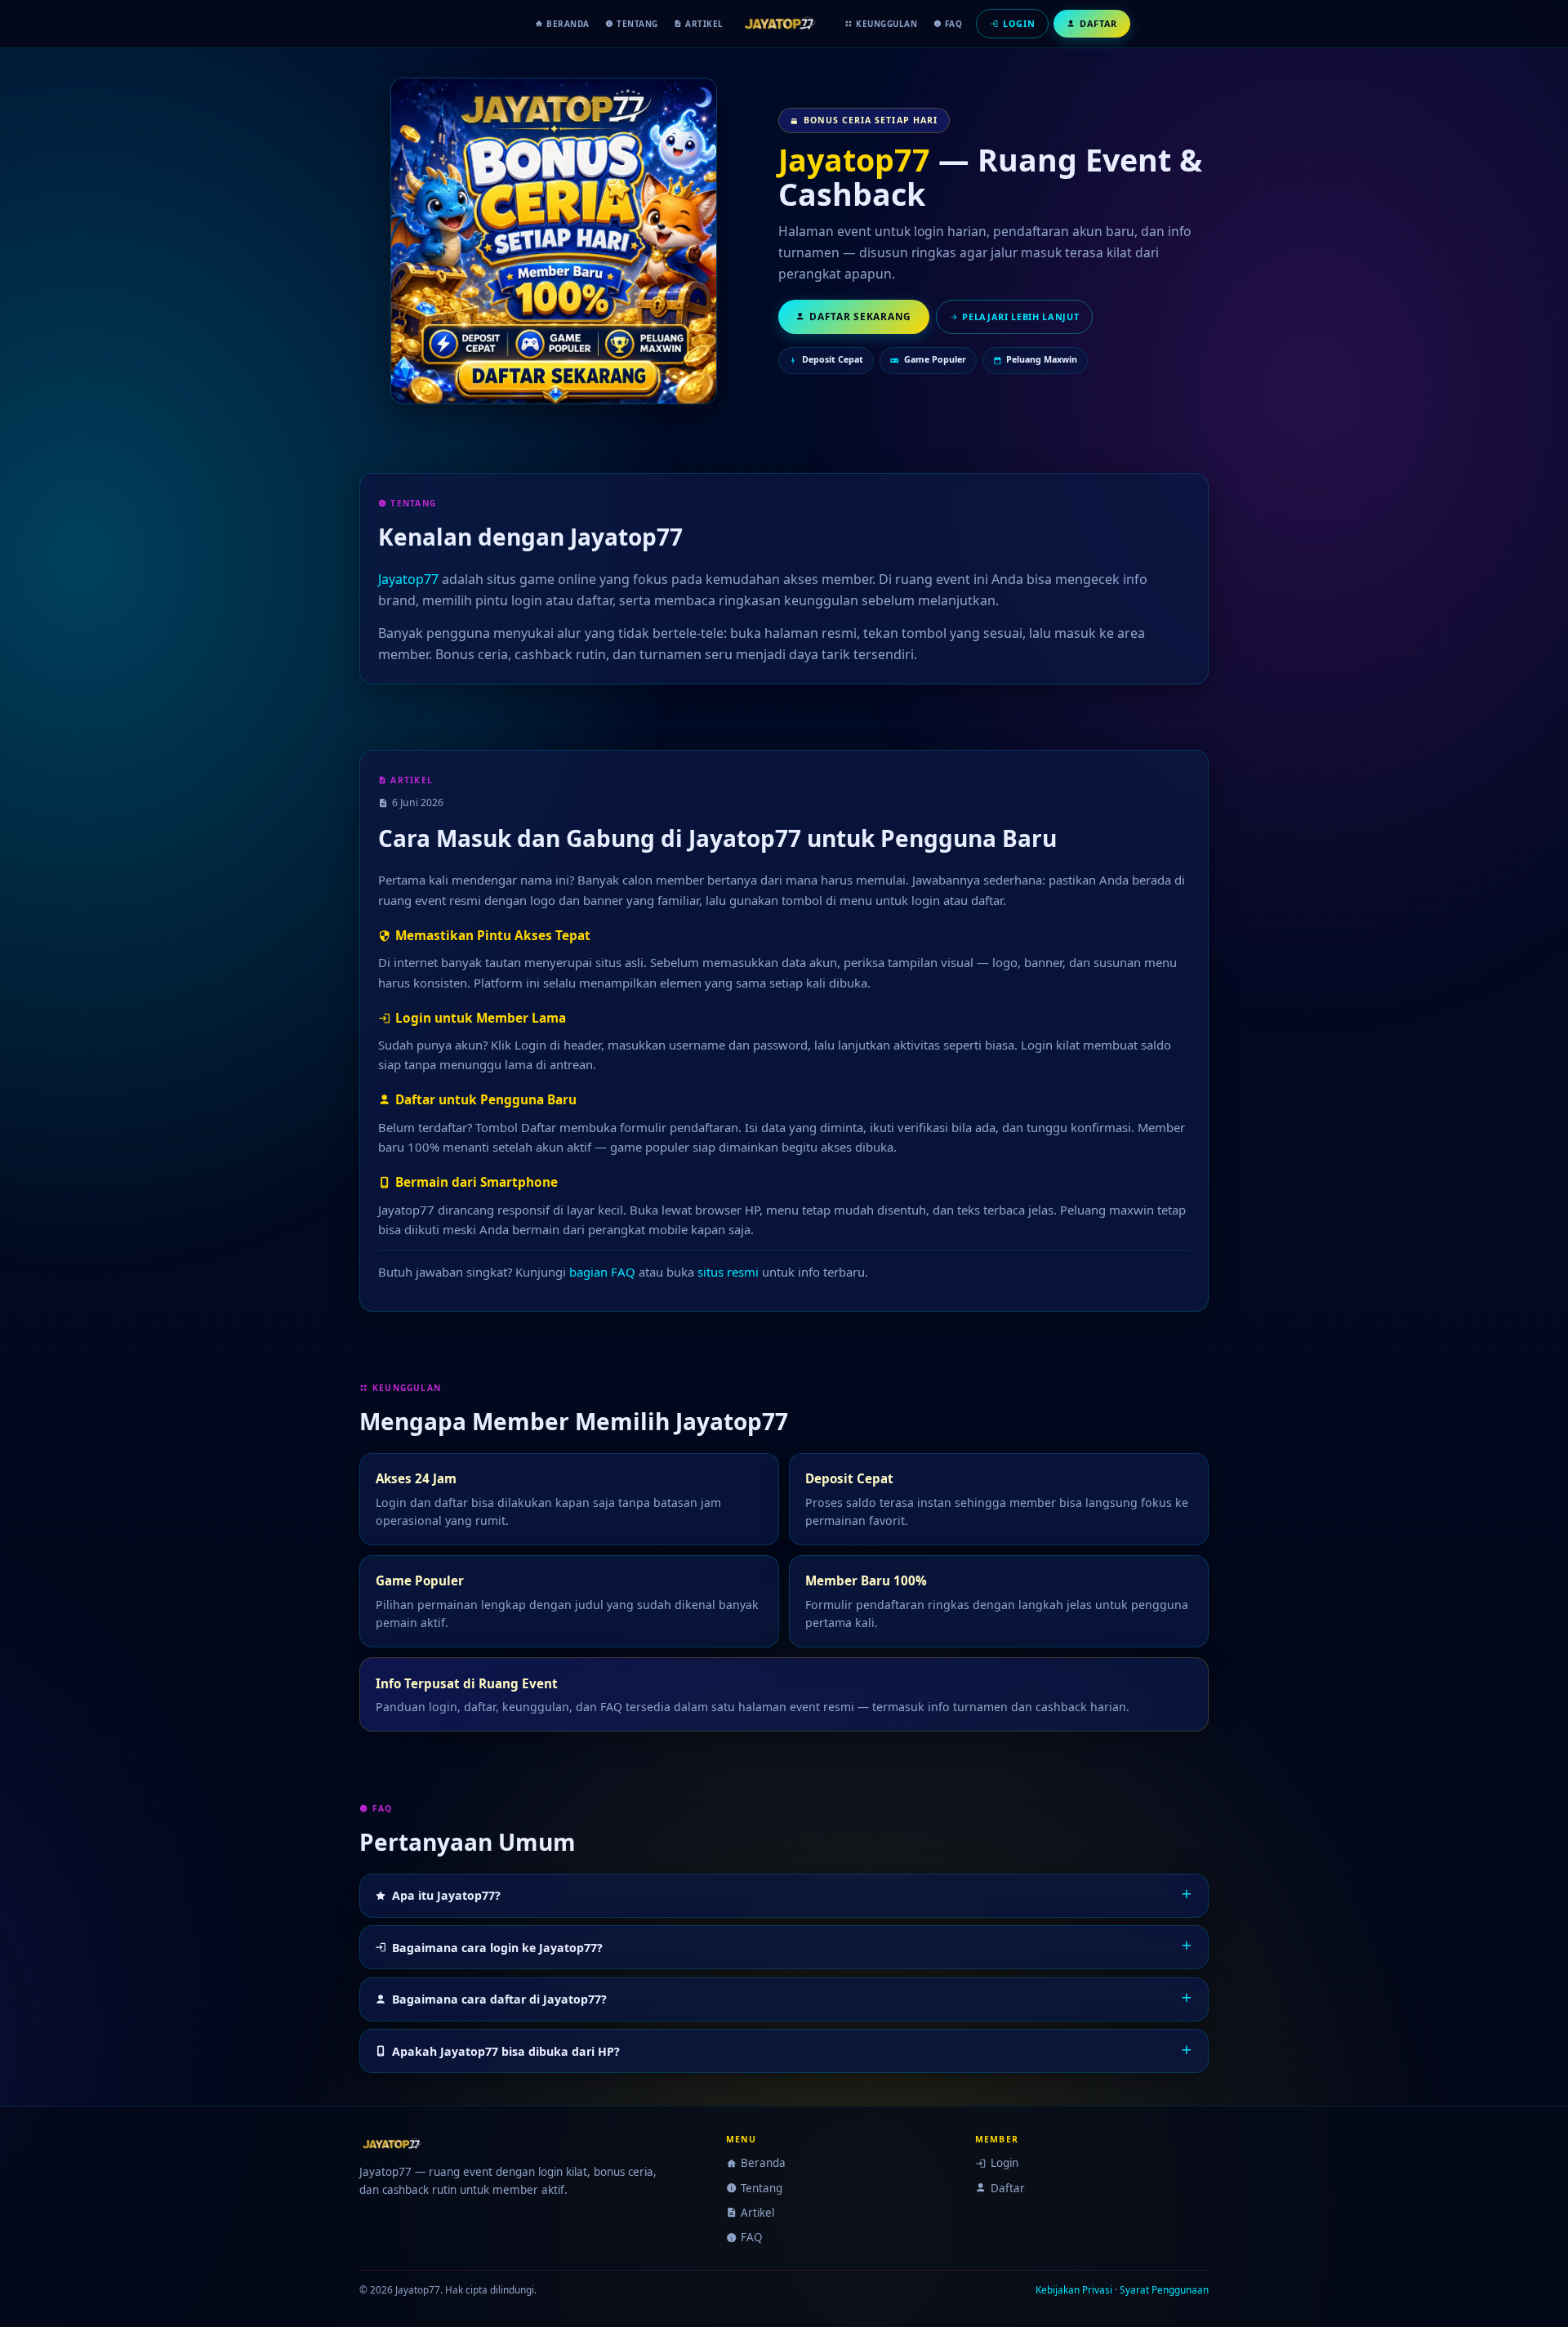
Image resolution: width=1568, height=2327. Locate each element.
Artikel (704, 24)
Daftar (1007, 2188)
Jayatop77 (854, 160)
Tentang (637, 24)
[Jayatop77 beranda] (784, 24)
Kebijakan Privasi (1074, 2289)
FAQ (954, 24)
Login (1004, 2163)
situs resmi (728, 1272)
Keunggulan (886, 24)
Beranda (568, 24)
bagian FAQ (602, 1272)
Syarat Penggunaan (1164, 2289)
